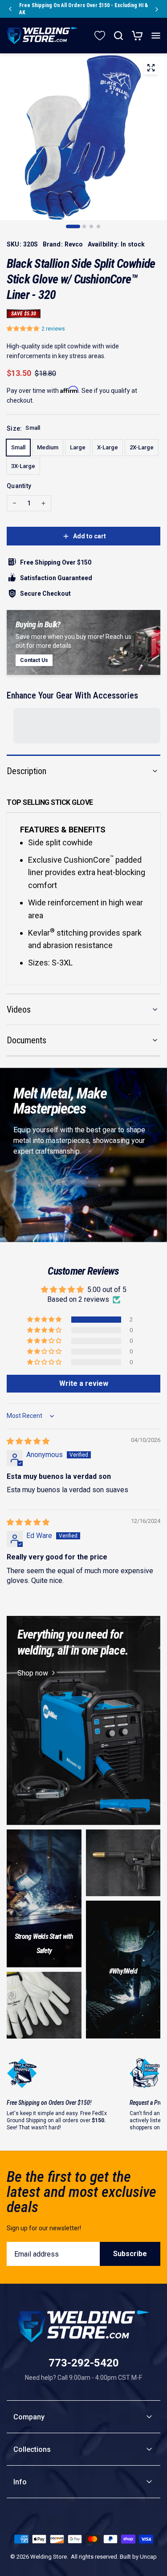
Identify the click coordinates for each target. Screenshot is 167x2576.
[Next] (157, 9)
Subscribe (130, 2254)
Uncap (148, 2557)
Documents (26, 1040)
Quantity (19, 486)
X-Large (108, 447)
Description (26, 771)
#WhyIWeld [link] (123, 1971)
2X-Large (142, 447)
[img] (28, 1441)
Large (78, 447)
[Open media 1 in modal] (151, 69)
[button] (24, 329)
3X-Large (23, 466)
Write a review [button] (84, 1383)
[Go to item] (73, 226)
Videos (19, 1009)
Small (18, 447)
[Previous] (10, 9)
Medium (48, 447)
